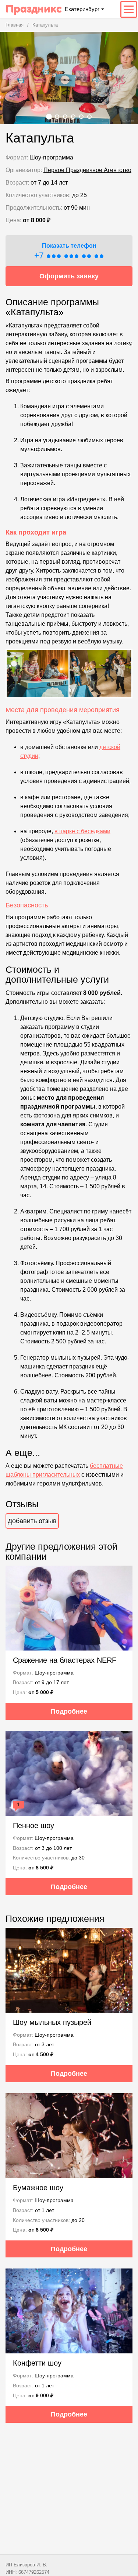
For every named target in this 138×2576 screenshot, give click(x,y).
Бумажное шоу (38, 2188)
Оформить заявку (69, 276)
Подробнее (69, 1711)
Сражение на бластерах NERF (65, 1660)
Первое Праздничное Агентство (87, 170)
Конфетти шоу (37, 2363)
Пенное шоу (33, 1825)
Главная (15, 25)
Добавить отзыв (32, 1521)
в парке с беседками (82, 831)
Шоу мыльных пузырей (52, 2022)
